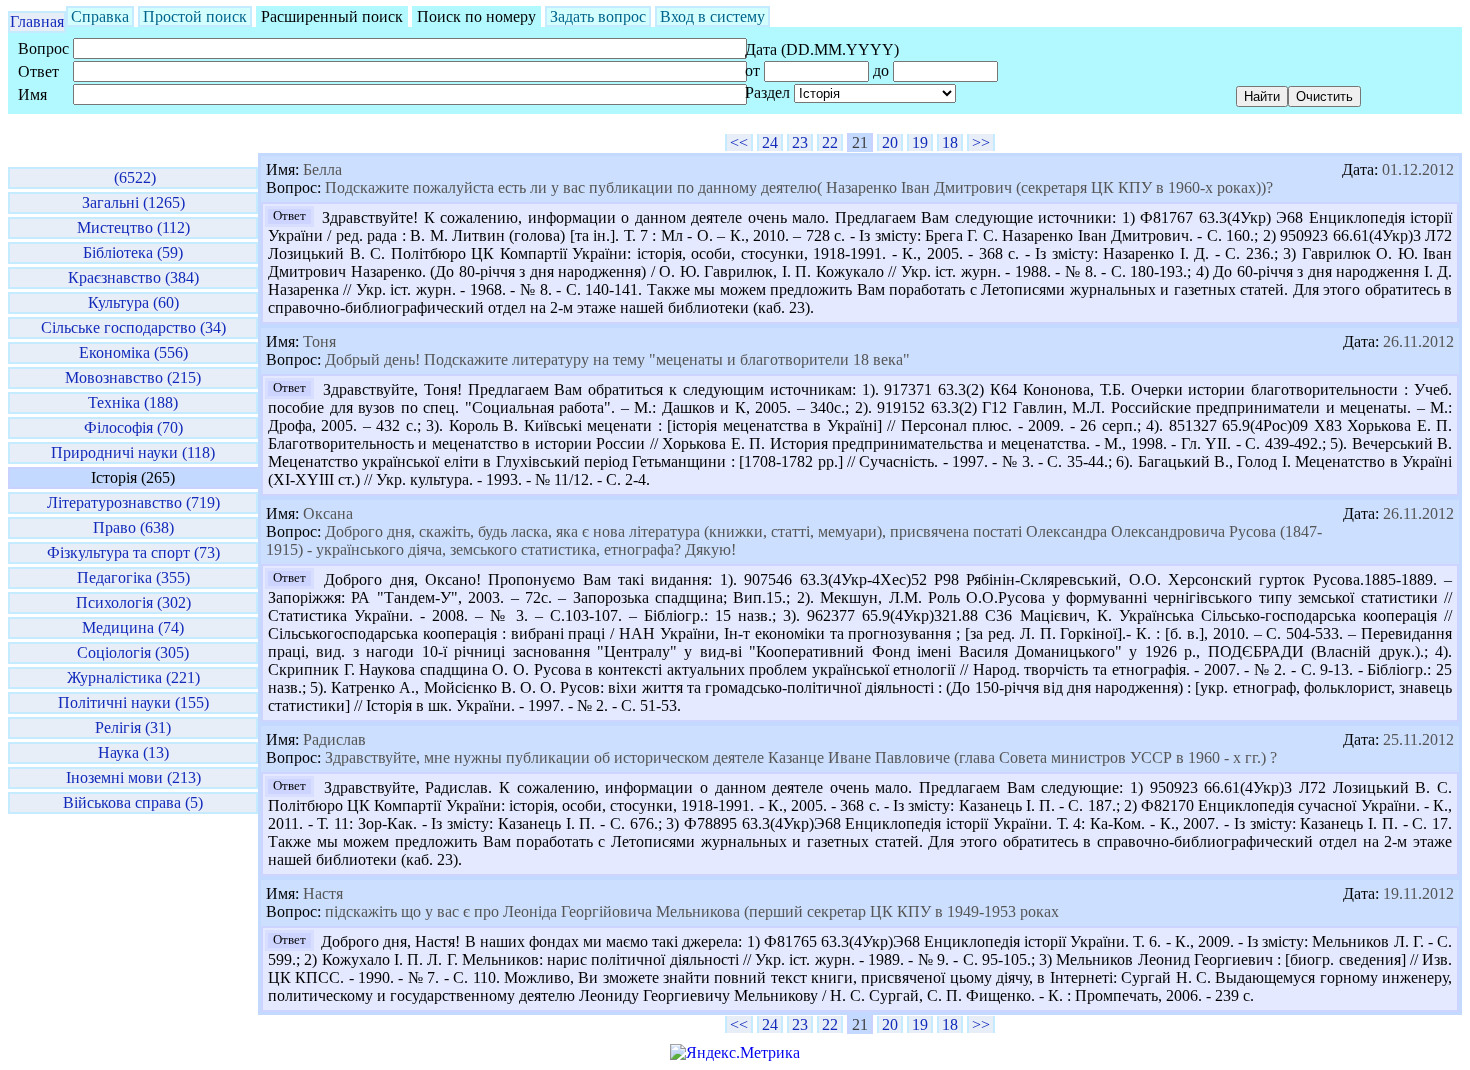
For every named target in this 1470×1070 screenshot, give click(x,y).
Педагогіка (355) (133, 577)
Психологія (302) (133, 602)
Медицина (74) (133, 627)
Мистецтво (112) (133, 227)
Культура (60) (133, 302)
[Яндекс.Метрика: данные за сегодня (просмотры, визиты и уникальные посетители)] (735, 1053)
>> (981, 142)
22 (830, 142)
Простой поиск (195, 16)
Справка (100, 16)
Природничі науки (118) (133, 452)
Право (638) (133, 527)
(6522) (133, 177)
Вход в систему (712, 16)
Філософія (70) (133, 427)
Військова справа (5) (133, 802)
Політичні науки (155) (133, 702)
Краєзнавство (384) (133, 277)
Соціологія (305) (133, 652)
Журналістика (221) (133, 677)
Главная (37, 21)
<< (739, 142)
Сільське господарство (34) (133, 327)
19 (920, 142)
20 (890, 142)
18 (950, 142)
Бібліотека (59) (133, 252)
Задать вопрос (598, 16)
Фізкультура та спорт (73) (133, 552)
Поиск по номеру (476, 16)
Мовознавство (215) (133, 377)
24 (770, 142)
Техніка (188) (133, 402)
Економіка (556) (133, 352)
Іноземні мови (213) (133, 777)
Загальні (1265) (133, 202)
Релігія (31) (133, 727)
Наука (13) (133, 752)
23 (800, 142)
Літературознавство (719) (133, 502)
